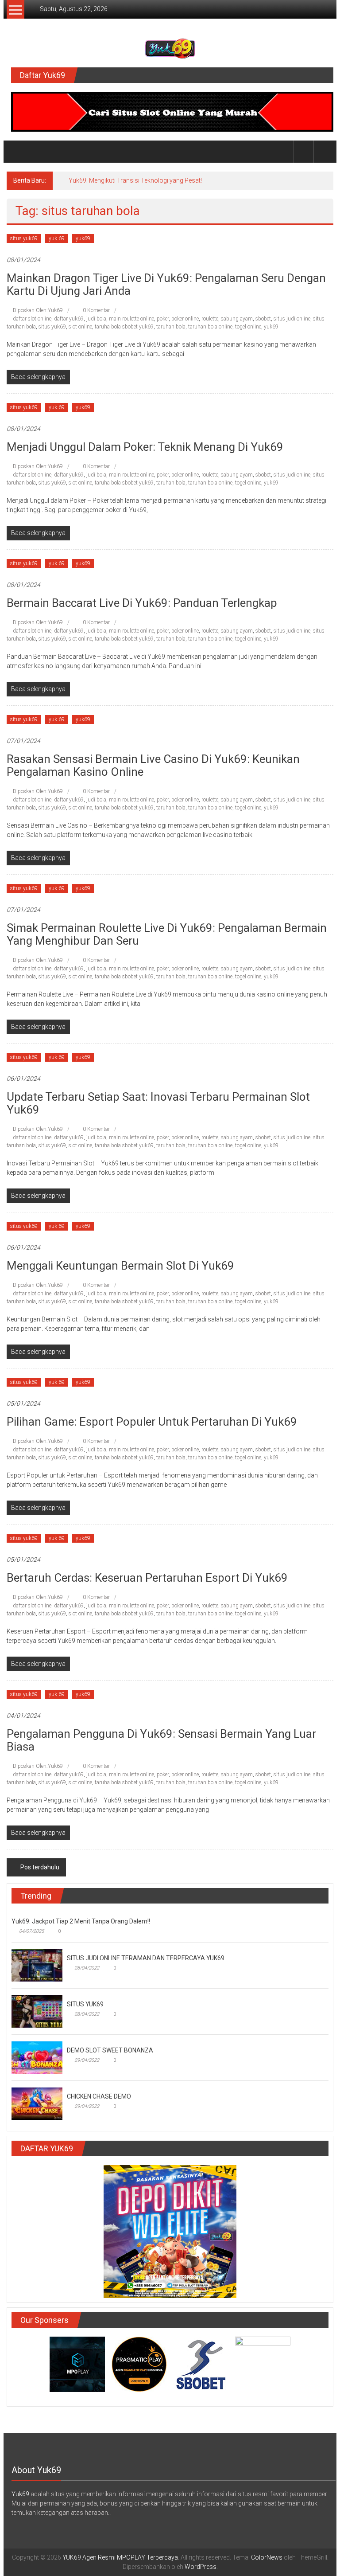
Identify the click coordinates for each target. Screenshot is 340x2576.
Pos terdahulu (40, 1867)
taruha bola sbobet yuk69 (124, 327)
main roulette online (131, 319)
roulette (210, 319)
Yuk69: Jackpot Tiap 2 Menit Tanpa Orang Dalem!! (81, 1921)
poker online (185, 319)
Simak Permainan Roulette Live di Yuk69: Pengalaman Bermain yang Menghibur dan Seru (167, 934)
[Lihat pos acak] (324, 151)
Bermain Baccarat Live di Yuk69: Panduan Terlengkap (142, 603)
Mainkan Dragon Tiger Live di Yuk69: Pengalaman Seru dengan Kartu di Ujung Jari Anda (166, 284)
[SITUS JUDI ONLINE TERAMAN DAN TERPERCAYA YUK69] (37, 1965)
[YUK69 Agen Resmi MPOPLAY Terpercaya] (17, 152)
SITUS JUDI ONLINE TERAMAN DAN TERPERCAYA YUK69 (146, 1958)
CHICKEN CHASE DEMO (99, 2096)
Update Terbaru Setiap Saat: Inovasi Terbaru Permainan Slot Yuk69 (158, 1103)
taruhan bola (171, 327)
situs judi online (292, 319)
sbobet (263, 319)
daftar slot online (32, 319)
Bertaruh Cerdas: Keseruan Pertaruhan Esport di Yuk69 (147, 1578)
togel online (248, 327)
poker (163, 319)
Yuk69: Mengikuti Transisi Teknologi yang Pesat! (135, 180)
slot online (80, 327)
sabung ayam (237, 319)
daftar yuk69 (69, 319)
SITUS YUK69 (85, 2004)
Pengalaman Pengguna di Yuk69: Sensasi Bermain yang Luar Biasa (161, 1740)
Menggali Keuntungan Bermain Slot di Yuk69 (120, 1266)
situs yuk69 (24, 238)
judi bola (96, 319)
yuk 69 (57, 238)
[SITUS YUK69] (37, 2011)
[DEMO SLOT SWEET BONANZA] (37, 2057)
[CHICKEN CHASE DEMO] (37, 2103)
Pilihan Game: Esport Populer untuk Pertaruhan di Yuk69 (152, 1422)
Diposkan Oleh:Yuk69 (38, 310)
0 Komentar (96, 310)
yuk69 (83, 238)
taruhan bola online (210, 327)
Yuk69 (20, 2494)
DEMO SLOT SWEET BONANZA (110, 2050)
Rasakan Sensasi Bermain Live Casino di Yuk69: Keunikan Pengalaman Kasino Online (153, 765)
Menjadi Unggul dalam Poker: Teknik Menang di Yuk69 (145, 447)
